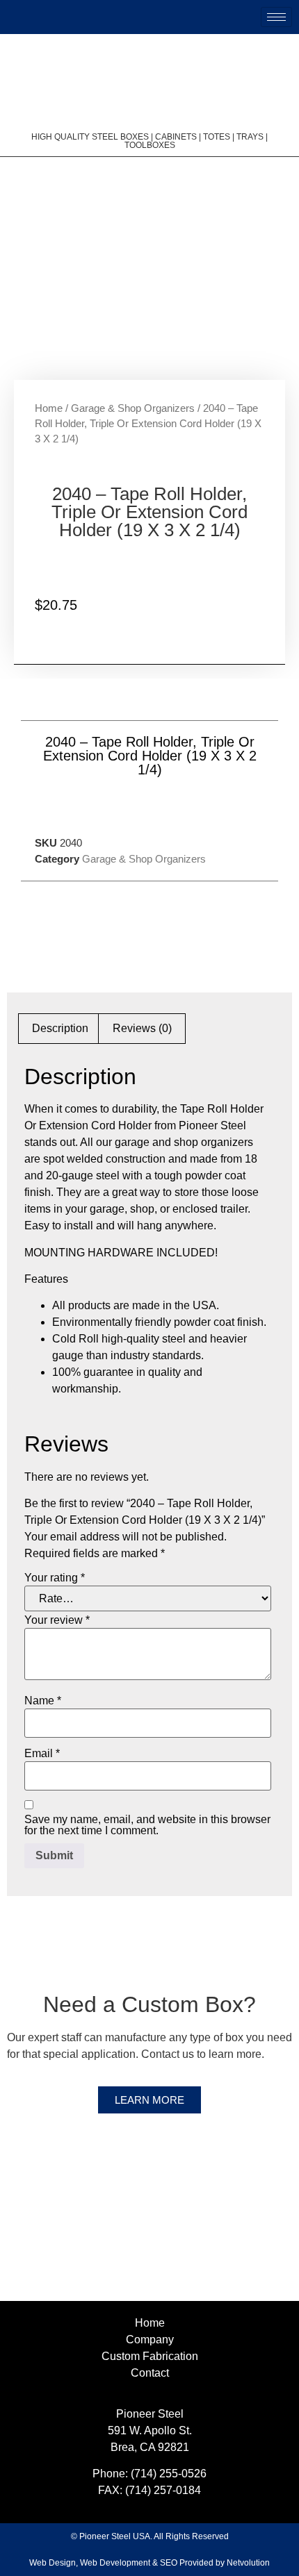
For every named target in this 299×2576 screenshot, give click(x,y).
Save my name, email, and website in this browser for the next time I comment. (147, 1825)
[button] (119, 806)
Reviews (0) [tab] (142, 1028)
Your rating (55, 1578)
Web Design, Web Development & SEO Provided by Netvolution (149, 2563)
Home (49, 408)
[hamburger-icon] (276, 17)
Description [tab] (60, 1028)
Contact (150, 2373)
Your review (57, 1620)
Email (42, 1754)
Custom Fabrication (150, 2356)
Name (43, 1701)
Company (150, 2340)
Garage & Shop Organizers (133, 408)
